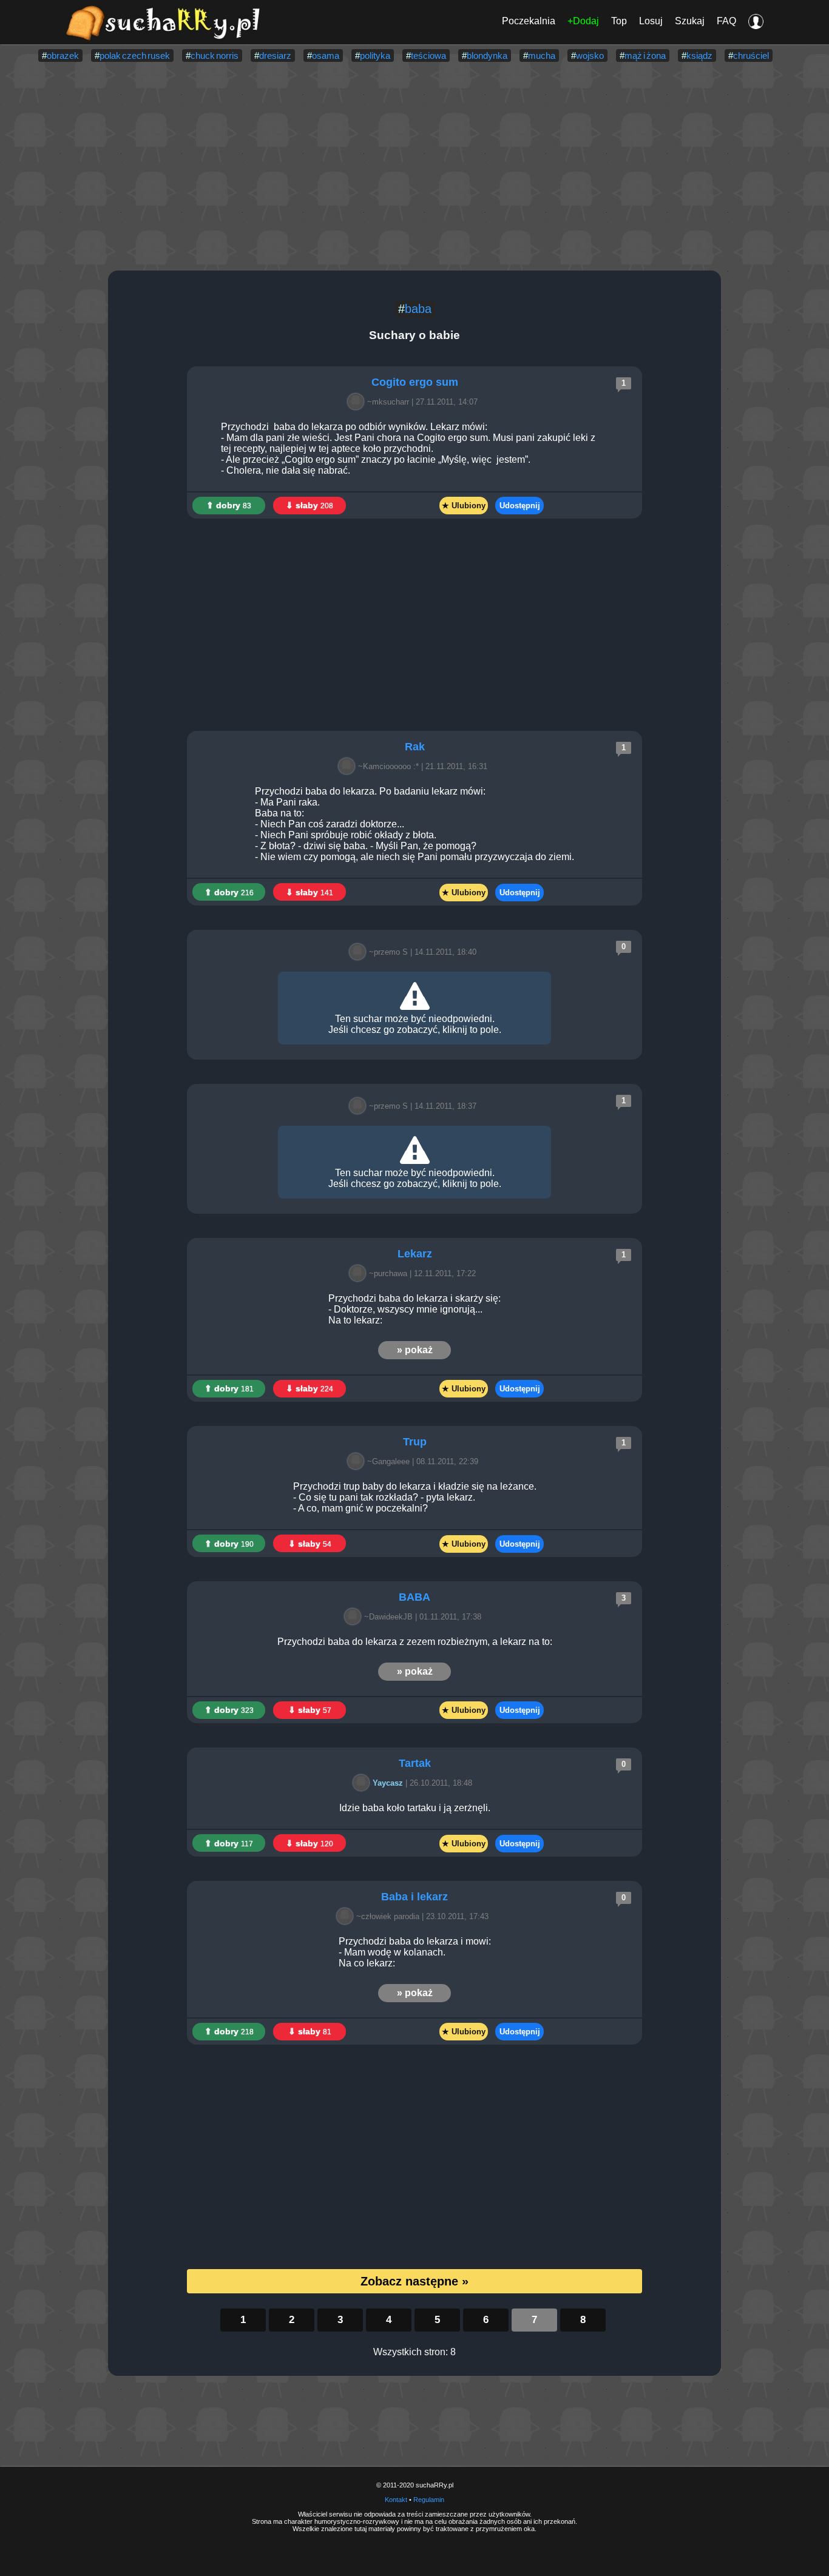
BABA (414, 1597)
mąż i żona (645, 55)
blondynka (487, 55)
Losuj (651, 21)
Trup (415, 1442)
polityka (375, 55)
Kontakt (396, 2500)
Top (619, 21)
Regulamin (429, 2500)
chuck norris (215, 55)
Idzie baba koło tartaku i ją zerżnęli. (415, 1808)
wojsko (590, 55)
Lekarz (415, 1254)
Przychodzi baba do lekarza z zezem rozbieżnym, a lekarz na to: (415, 1642)
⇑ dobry (229, 505)
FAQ (726, 21)
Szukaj (690, 21)
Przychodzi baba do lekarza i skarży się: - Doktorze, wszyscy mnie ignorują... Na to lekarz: (414, 1309)
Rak (415, 747)
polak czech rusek (135, 55)
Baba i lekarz (414, 1897)
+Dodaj (583, 21)
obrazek (63, 55)
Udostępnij (520, 506)
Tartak (415, 1763)
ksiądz (699, 55)
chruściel (751, 55)
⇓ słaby (310, 505)
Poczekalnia (529, 21)
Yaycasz (388, 1783)
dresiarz (275, 55)
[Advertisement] (414, 167)
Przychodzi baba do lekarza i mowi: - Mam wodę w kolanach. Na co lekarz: (415, 1952)
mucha (542, 55)
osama (326, 55)
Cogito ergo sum (415, 382)
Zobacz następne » (414, 2281)
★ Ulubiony (464, 506)
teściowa (428, 55)
